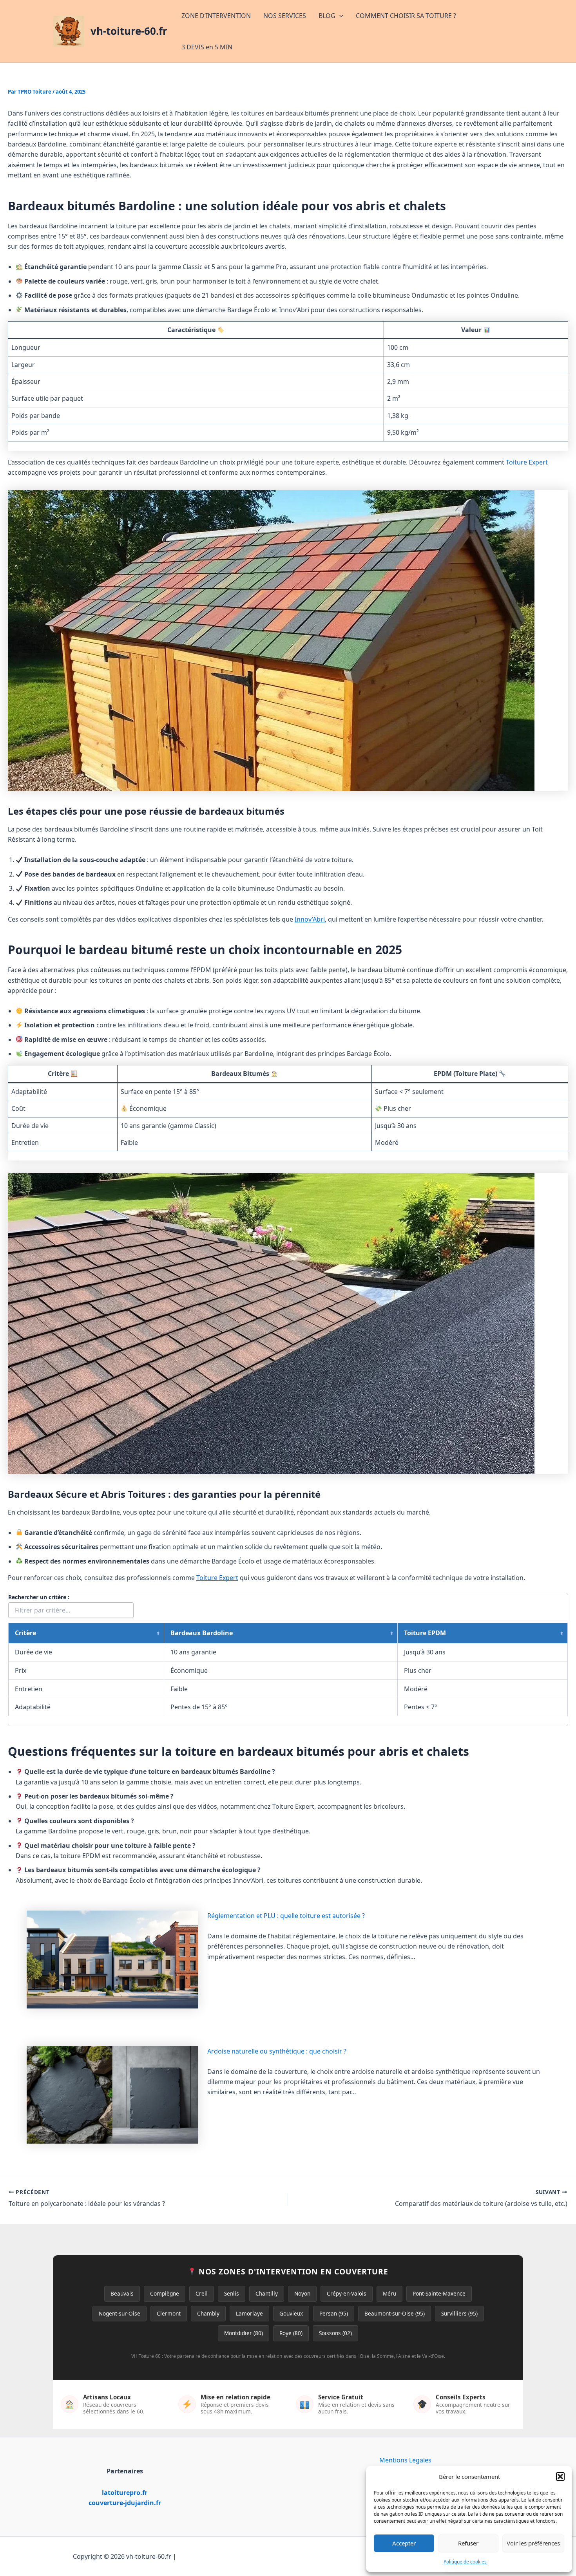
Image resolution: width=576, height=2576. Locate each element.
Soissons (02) (335, 2333)
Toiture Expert (527, 462)
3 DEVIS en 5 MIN (207, 47)
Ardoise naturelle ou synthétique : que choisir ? (277, 2051)
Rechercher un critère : (39, 1597)
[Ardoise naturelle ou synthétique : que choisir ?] (112, 2095)
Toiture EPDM (425, 1633)
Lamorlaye (249, 2313)
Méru (389, 2293)
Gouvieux (291, 2313)
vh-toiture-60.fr (129, 31)
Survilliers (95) (459, 2313)
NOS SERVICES (285, 16)
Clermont (169, 2313)
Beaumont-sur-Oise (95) (395, 2313)
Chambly (208, 2313)
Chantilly (267, 2293)
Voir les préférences (533, 2543)
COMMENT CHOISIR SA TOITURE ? (406, 16)
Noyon (302, 2293)
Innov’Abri (310, 919)
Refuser (468, 2543)
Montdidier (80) (244, 2333)
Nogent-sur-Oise (120, 2313)
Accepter (404, 2543)
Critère (25, 1633)
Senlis (232, 2293)
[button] (560, 2477)
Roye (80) (291, 2333)
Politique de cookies (465, 2562)
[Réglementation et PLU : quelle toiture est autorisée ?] (112, 1960)
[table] (288, 1669)
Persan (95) (334, 2313)
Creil (202, 2293)
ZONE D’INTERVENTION (216, 16)
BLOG (327, 16)
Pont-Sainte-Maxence (439, 2293)
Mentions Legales (405, 2460)
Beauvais (122, 2293)
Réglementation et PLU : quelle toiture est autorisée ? (286, 1916)
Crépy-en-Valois (347, 2293)
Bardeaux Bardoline (202, 1633)
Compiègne (165, 2293)
